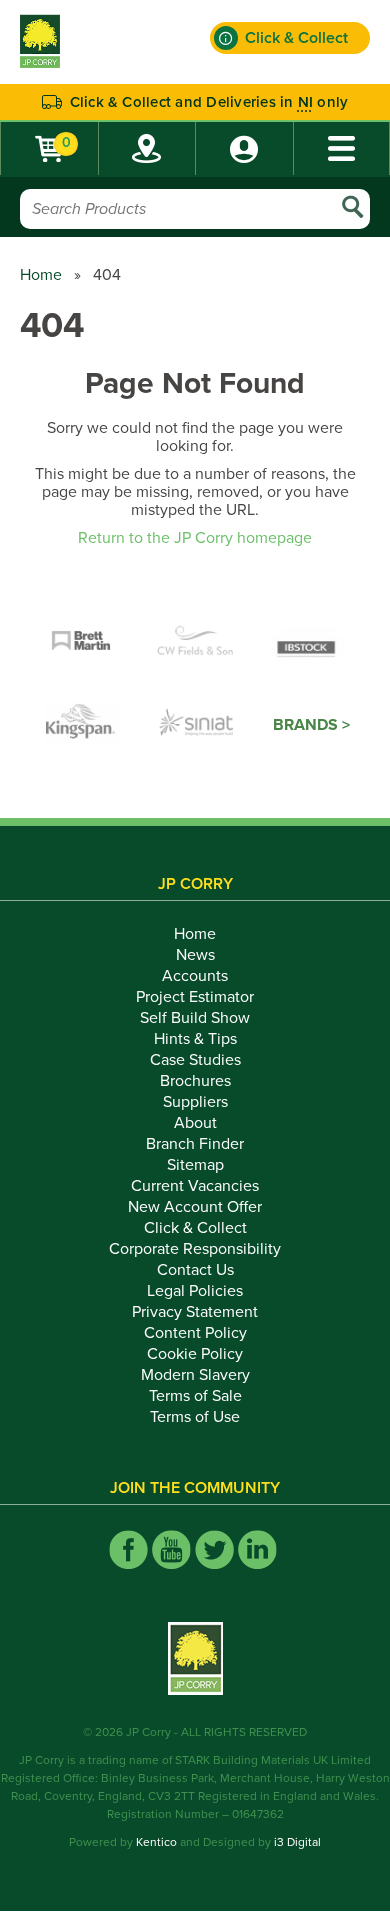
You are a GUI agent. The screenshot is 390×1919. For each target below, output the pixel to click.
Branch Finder (195, 1144)
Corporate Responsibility (195, 1249)
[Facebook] (128, 1549)
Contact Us (195, 1270)
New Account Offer (195, 1207)
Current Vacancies (195, 1186)
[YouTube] (171, 1549)
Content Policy (195, 1333)
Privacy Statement (195, 1312)
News (195, 955)
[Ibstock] (309, 642)
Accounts (195, 976)
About (195, 1123)
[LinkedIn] (257, 1549)
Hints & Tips (195, 1039)
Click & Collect (195, 1228)
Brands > (311, 725)
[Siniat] (197, 725)
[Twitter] (214, 1549)
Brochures (195, 1081)
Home (41, 275)
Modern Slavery (195, 1375)
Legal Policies (195, 1291)
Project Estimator (195, 997)
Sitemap (195, 1165)
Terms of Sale (195, 1396)
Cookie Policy (195, 1354)
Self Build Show (195, 1018)
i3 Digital (297, 1842)
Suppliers (195, 1102)
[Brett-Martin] (81, 642)
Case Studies (195, 1060)
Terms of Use (195, 1417)
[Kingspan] (83, 725)
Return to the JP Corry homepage (195, 538)
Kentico (156, 1842)
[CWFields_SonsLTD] (195, 642)
